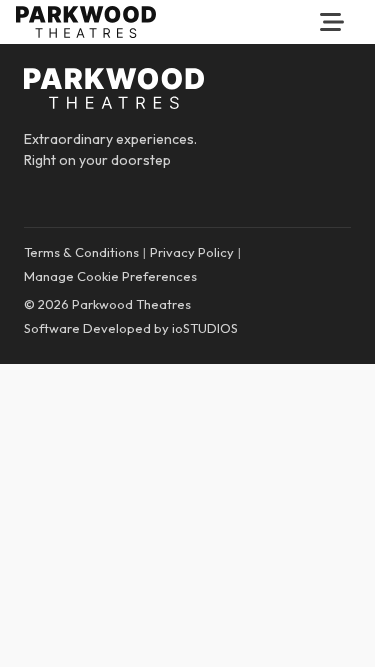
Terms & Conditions (81, 252)
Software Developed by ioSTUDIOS (131, 328)
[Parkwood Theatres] (86, 22)
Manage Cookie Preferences (110, 276)
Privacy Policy (192, 252)
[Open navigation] (332, 22)
